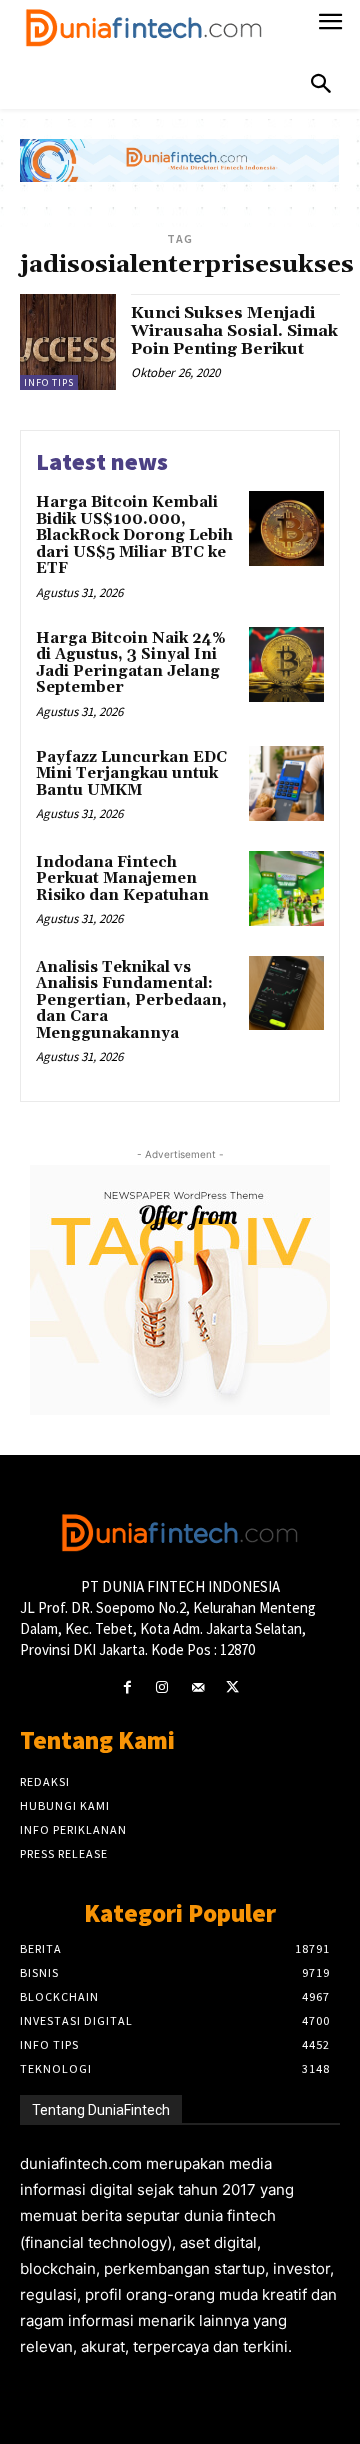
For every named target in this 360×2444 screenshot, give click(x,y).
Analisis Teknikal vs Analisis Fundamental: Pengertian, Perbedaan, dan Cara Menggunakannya (131, 1000)
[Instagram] (162, 1687)
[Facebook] (127, 1687)
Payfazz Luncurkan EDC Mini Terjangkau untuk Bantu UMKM (131, 774)
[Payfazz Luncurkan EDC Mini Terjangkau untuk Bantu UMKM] (286, 783)
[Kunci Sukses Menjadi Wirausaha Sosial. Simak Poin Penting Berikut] (68, 342)
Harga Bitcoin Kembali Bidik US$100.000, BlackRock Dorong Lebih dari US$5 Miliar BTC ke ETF (134, 535)
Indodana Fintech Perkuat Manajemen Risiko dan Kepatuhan (122, 879)
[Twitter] (232, 1687)
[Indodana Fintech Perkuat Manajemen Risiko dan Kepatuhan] (286, 888)
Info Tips (49, 382)
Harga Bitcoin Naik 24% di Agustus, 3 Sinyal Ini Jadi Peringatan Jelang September (131, 663)
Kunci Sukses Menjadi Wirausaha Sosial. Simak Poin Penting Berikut (234, 330)
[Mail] (197, 1687)
